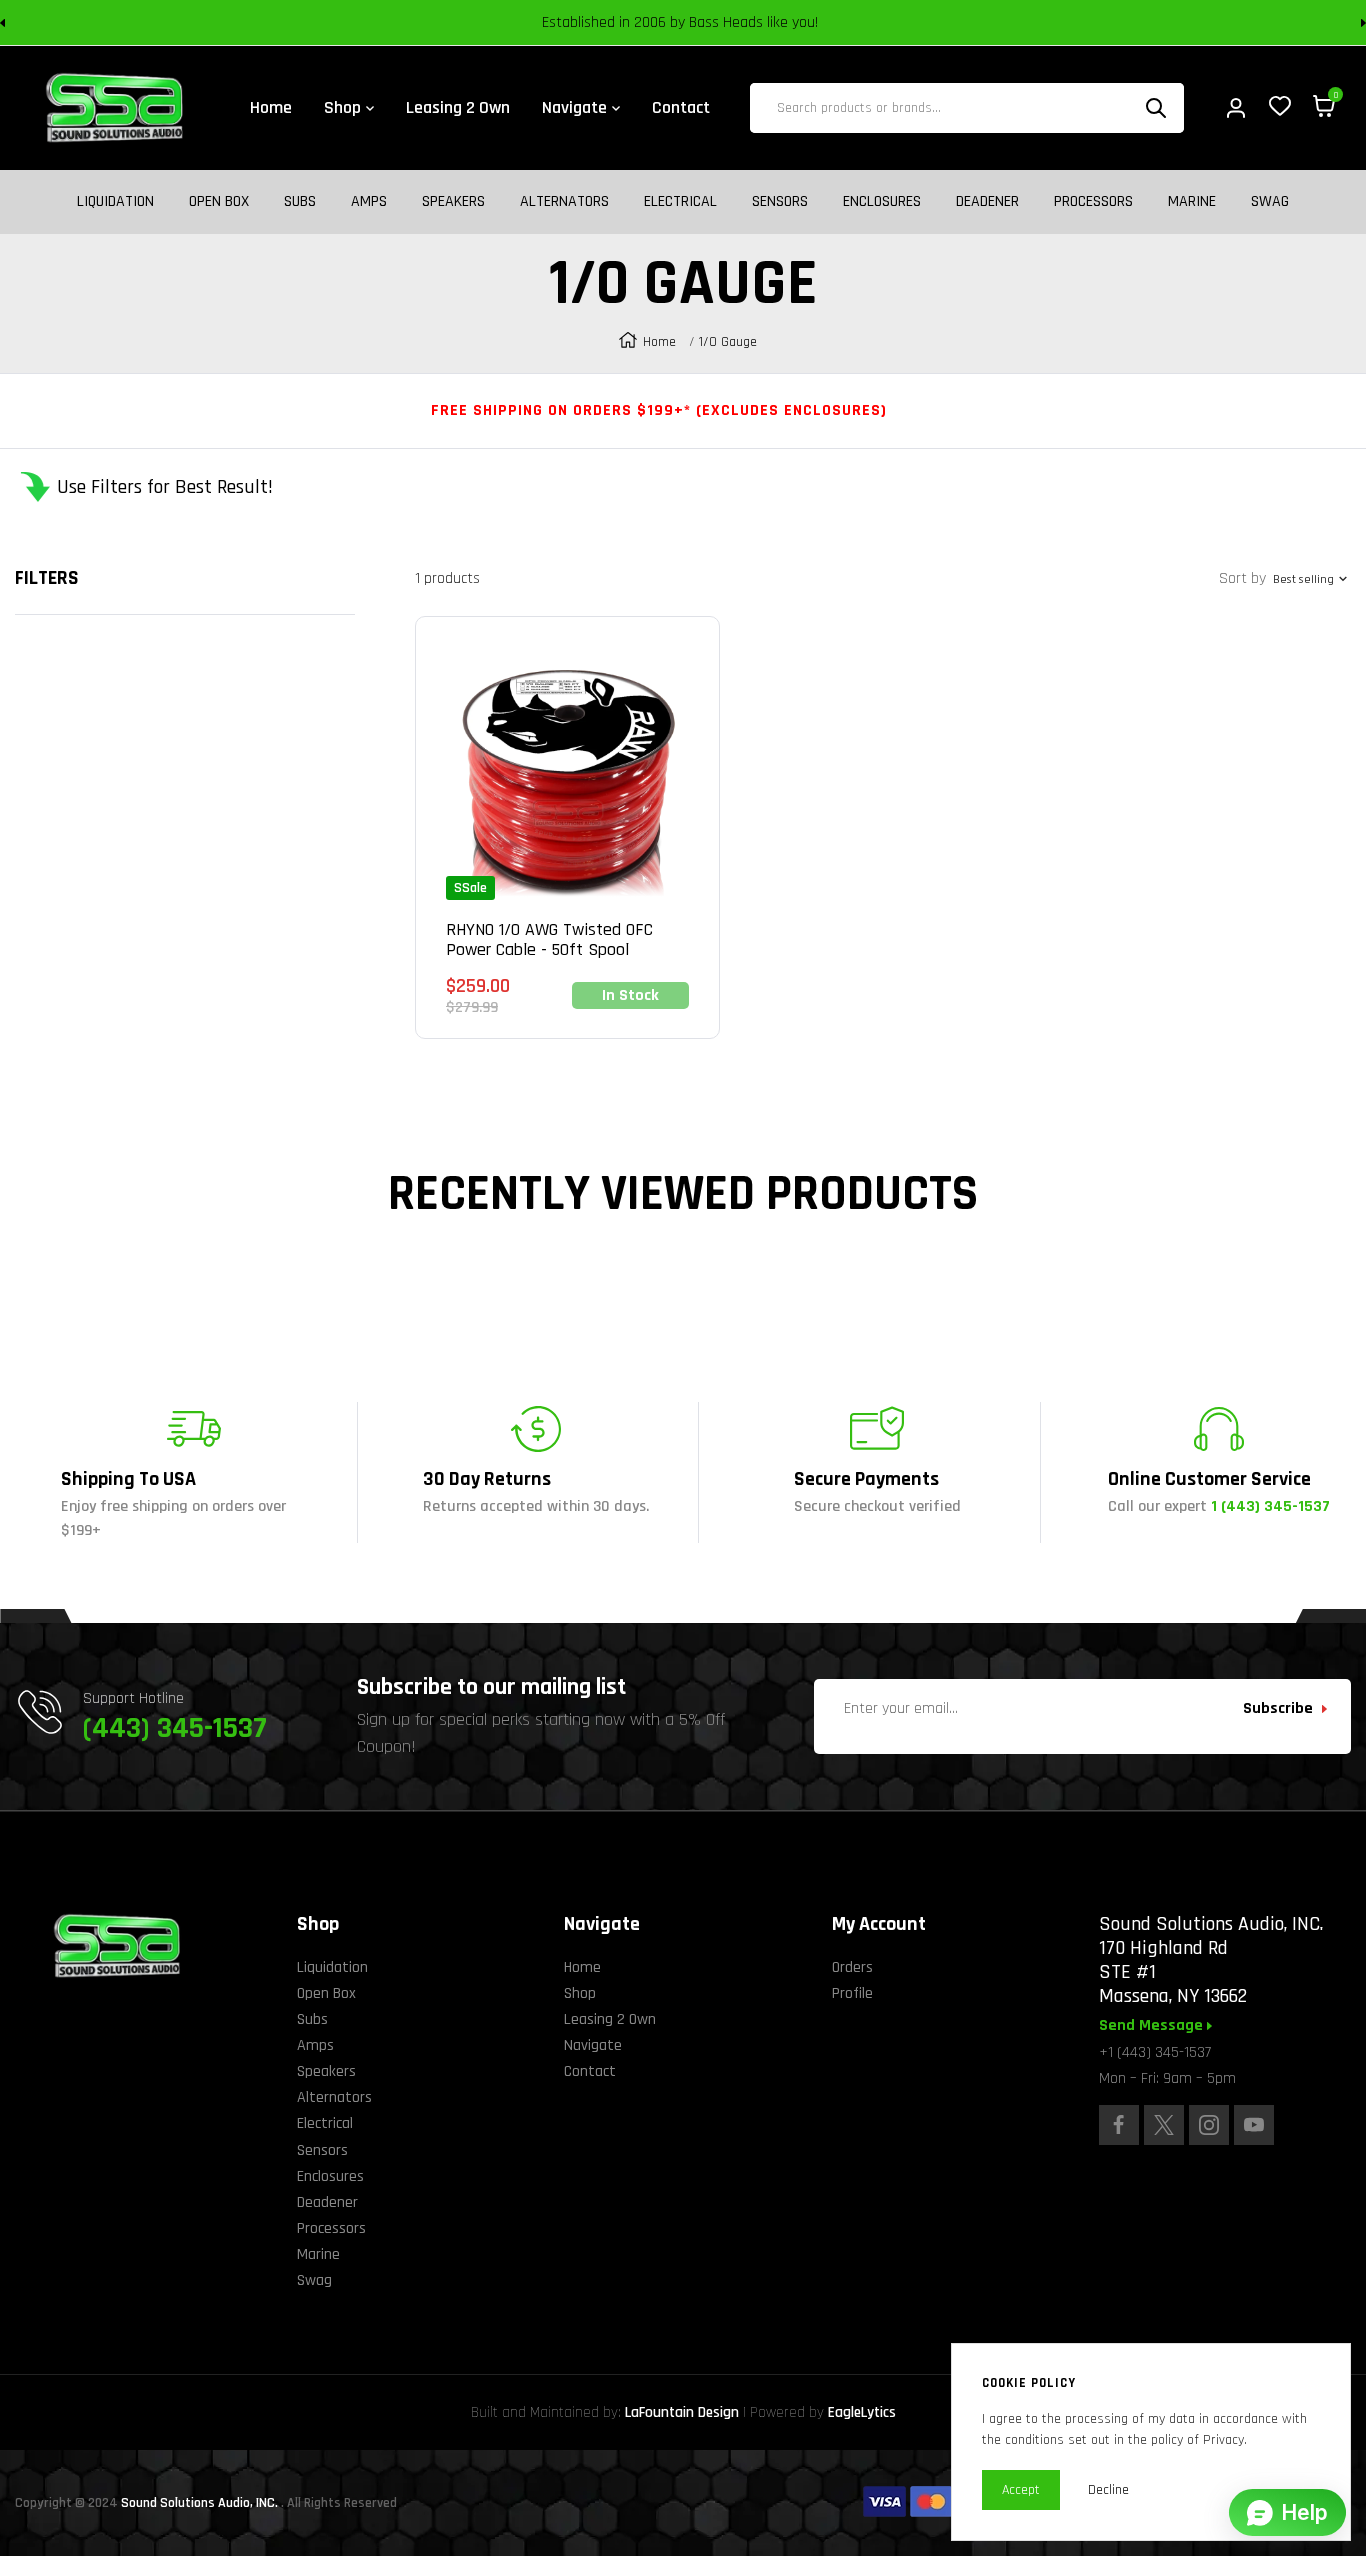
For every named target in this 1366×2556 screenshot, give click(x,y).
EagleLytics (862, 2412)
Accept (1021, 2490)
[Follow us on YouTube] (1254, 2125)
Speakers (453, 202)
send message (1153, 2026)
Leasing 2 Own (610, 2019)
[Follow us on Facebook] (1119, 2125)
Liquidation (115, 202)
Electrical (680, 202)
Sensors (780, 202)
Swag (1270, 202)
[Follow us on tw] (1164, 2125)
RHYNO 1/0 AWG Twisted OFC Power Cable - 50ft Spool (549, 940)
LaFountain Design (682, 2412)
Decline (1108, 2490)
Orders (852, 1967)
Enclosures (882, 202)
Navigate (593, 2045)
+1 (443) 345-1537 (1155, 2052)
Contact (590, 2071)
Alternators (564, 202)
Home (659, 342)
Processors (1093, 202)
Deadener (987, 202)
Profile (852, 1993)
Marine (1192, 202)
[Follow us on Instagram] (1209, 2125)
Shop (580, 1993)
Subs (300, 202)
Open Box (219, 202)
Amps (369, 202)
